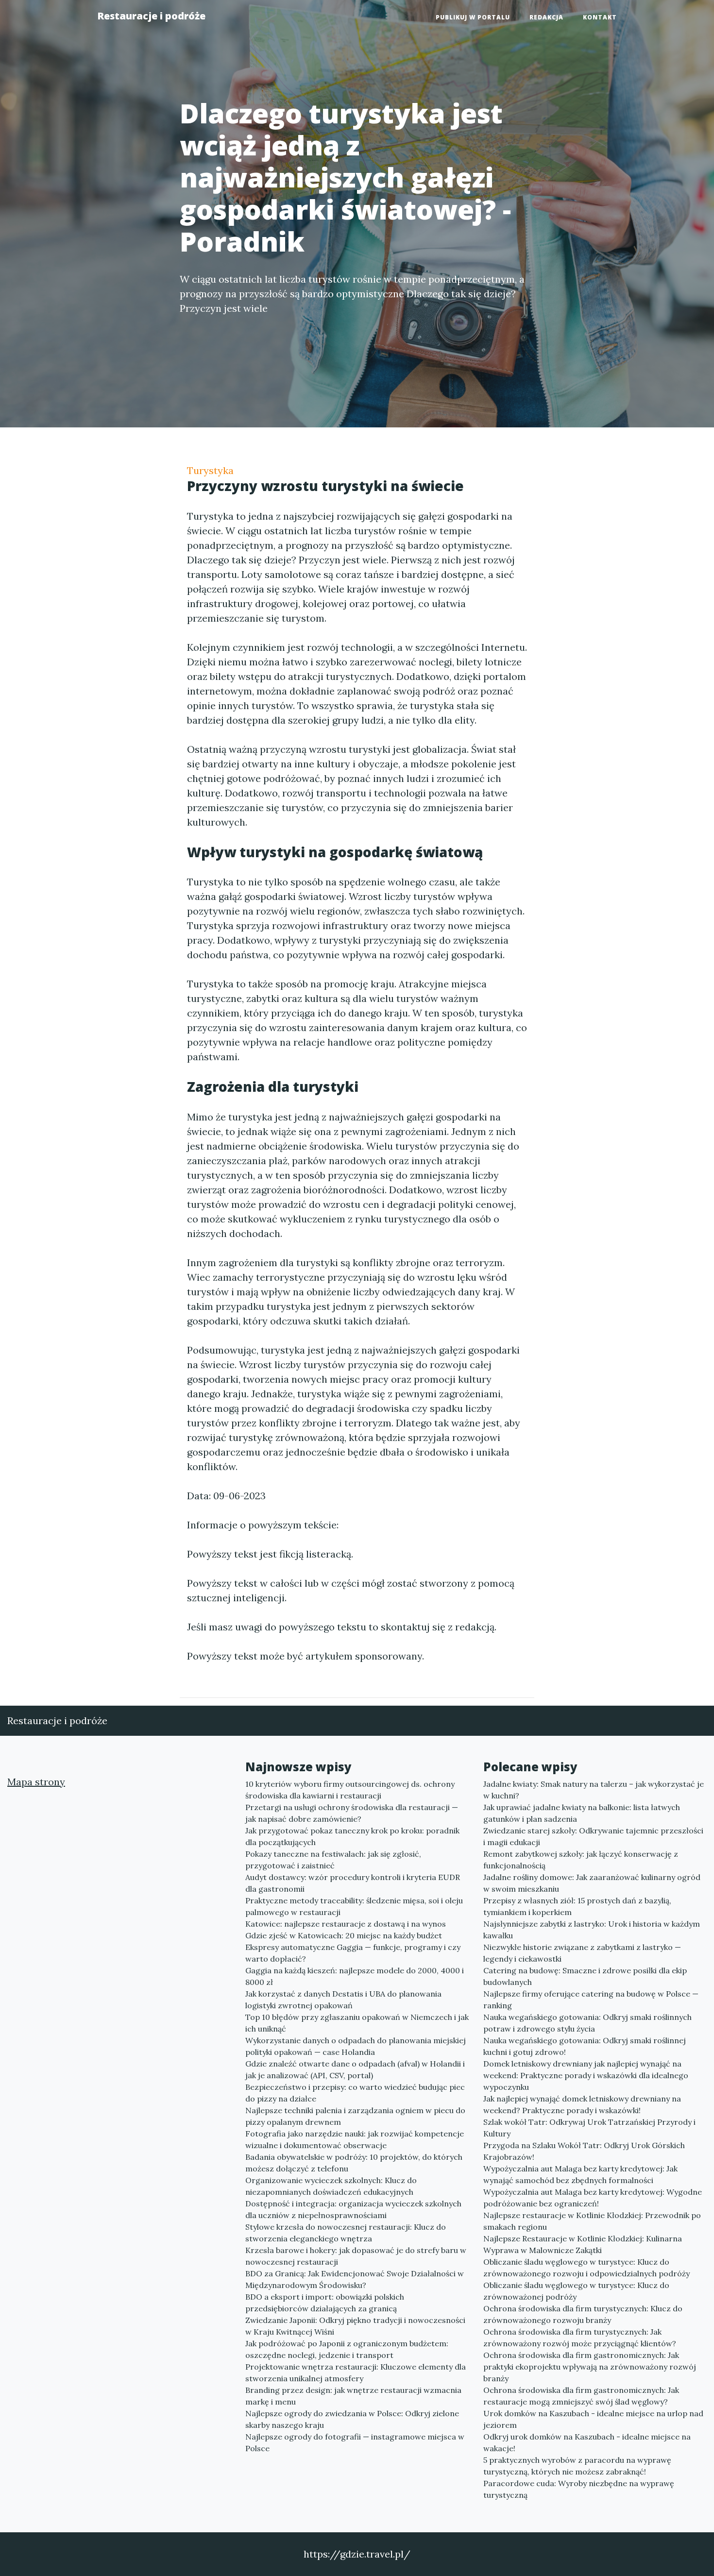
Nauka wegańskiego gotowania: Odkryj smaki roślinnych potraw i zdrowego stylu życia (587, 2023)
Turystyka (210, 470)
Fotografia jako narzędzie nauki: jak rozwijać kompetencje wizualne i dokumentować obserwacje (355, 2139)
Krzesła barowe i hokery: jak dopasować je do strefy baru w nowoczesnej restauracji (356, 2256)
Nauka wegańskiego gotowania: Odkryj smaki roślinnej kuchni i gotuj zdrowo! (585, 2046)
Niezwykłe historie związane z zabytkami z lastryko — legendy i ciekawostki (582, 1953)
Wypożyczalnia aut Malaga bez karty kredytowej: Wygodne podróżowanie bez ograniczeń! (593, 2198)
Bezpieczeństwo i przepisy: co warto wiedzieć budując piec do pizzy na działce (355, 2093)
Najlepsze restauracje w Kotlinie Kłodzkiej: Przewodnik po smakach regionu (592, 2221)
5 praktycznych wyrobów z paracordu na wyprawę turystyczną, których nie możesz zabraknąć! (577, 2466)
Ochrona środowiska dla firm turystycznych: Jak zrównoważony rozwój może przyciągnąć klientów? (580, 2338)
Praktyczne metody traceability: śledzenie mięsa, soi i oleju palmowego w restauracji (354, 1906)
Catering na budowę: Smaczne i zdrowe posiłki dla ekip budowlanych (585, 1976)
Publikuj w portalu (473, 17)
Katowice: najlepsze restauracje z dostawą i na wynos (346, 1924)
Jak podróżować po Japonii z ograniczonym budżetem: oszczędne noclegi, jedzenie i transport (347, 2349)
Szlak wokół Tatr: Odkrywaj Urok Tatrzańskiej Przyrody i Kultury (589, 2128)
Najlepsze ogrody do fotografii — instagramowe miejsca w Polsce (355, 2442)
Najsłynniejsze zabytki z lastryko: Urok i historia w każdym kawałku (592, 1930)
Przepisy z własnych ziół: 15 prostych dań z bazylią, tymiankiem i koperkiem (577, 1906)
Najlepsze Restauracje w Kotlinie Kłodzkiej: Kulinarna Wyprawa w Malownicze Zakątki (583, 2244)
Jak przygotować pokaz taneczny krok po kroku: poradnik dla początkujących (352, 1836)
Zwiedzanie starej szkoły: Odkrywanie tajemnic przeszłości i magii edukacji (593, 1836)
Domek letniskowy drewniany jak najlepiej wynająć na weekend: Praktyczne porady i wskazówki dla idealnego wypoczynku (586, 2075)
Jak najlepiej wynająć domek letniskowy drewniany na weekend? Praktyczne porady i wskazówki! (582, 2104)
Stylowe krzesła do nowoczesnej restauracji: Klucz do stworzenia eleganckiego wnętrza (346, 2233)
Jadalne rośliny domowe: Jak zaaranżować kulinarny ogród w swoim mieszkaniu (592, 1883)
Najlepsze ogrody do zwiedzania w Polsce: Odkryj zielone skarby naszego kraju (352, 2419)
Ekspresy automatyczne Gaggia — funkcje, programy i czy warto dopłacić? (353, 1953)
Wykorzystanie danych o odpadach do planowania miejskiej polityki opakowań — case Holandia (356, 2046)
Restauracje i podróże (151, 16)
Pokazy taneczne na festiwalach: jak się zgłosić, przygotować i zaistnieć (333, 1860)
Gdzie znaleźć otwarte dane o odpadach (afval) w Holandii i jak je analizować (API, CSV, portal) (355, 2069)
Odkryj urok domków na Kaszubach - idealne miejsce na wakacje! (587, 2442)
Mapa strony (36, 1782)
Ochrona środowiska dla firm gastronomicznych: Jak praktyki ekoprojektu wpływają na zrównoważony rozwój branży (590, 2367)
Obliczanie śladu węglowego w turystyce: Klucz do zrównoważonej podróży (576, 2291)
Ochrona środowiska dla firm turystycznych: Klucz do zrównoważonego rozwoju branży (583, 2314)
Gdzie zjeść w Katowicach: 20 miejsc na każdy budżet (344, 1935)
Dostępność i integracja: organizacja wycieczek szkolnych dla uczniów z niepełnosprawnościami (353, 2209)
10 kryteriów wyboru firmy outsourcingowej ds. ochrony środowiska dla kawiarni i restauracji (350, 1790)
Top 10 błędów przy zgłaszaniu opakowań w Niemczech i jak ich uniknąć (357, 2023)
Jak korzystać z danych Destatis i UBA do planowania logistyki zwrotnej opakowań (343, 2000)
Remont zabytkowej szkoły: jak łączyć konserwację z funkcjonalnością (581, 1860)
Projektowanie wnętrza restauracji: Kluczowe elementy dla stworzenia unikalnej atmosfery (356, 2373)
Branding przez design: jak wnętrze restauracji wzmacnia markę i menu (353, 2396)
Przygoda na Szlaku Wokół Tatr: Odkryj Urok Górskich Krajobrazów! (584, 2151)
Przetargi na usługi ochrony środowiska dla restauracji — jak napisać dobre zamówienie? (352, 1813)
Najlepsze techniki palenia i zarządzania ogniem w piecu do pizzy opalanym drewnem (355, 2116)
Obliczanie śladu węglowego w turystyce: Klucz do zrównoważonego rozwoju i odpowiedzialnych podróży (586, 2268)
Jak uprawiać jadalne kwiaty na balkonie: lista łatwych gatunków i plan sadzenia (582, 1813)
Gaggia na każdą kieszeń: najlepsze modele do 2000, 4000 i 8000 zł (355, 1976)
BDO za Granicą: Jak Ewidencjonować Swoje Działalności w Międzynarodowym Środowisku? (355, 2279)
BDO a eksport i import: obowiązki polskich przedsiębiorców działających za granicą (325, 2303)
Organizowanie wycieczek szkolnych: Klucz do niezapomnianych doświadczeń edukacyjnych (331, 2186)
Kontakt (600, 17)
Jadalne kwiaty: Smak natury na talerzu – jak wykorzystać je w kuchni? (594, 1790)
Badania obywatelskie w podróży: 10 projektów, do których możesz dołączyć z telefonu (354, 2163)
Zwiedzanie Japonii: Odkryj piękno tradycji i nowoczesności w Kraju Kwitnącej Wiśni (355, 2326)
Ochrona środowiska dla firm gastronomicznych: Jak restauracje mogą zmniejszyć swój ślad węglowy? (581, 2396)
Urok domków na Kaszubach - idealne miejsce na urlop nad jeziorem (593, 2419)
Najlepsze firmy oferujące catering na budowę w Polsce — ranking (591, 2000)
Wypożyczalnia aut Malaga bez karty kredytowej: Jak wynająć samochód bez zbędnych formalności (580, 2174)
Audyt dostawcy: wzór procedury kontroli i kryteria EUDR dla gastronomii (353, 1883)
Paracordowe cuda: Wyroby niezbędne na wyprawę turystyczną (579, 2489)
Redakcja (546, 17)
